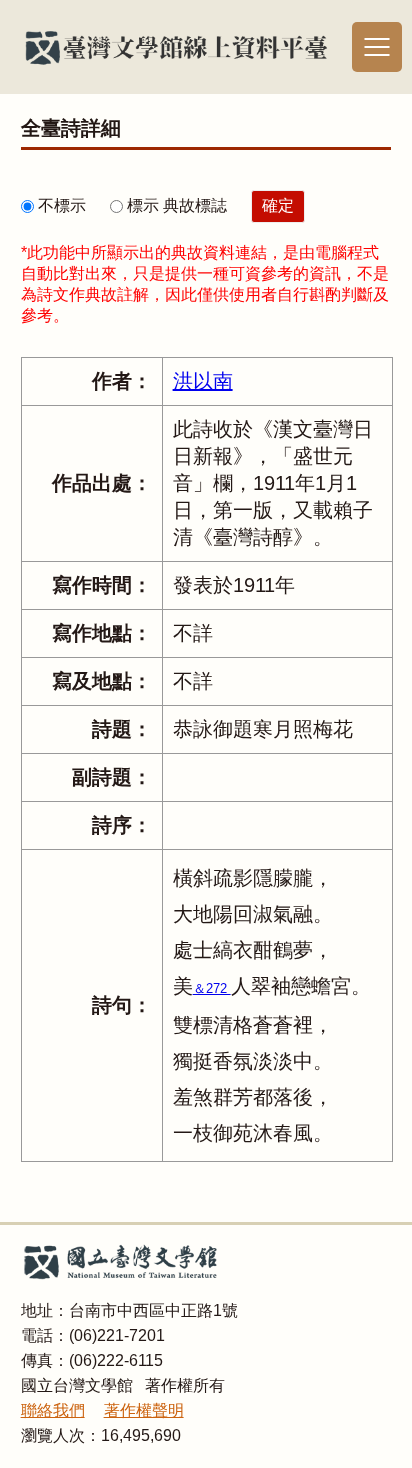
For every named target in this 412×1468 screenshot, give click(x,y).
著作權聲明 (144, 1410)
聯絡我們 (53, 1410)
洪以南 (203, 381)
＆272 (212, 988)
